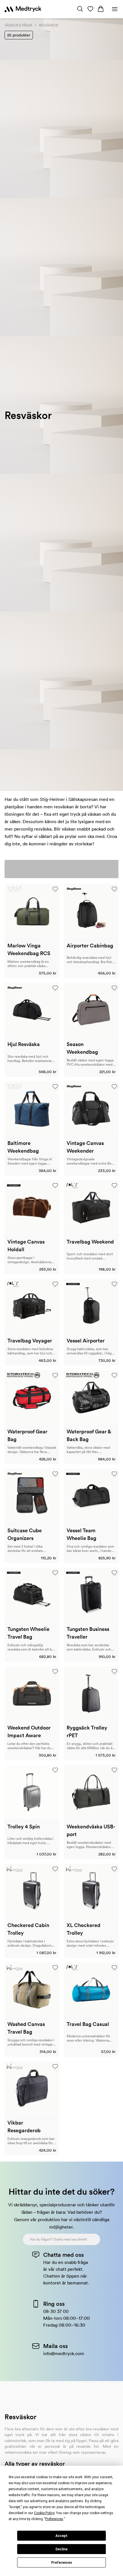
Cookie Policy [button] (44, 2513)
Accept (61, 2536)
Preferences (62, 2563)
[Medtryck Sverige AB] (23, 9)
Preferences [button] (54, 2519)
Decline (61, 2549)
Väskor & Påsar (18, 25)
